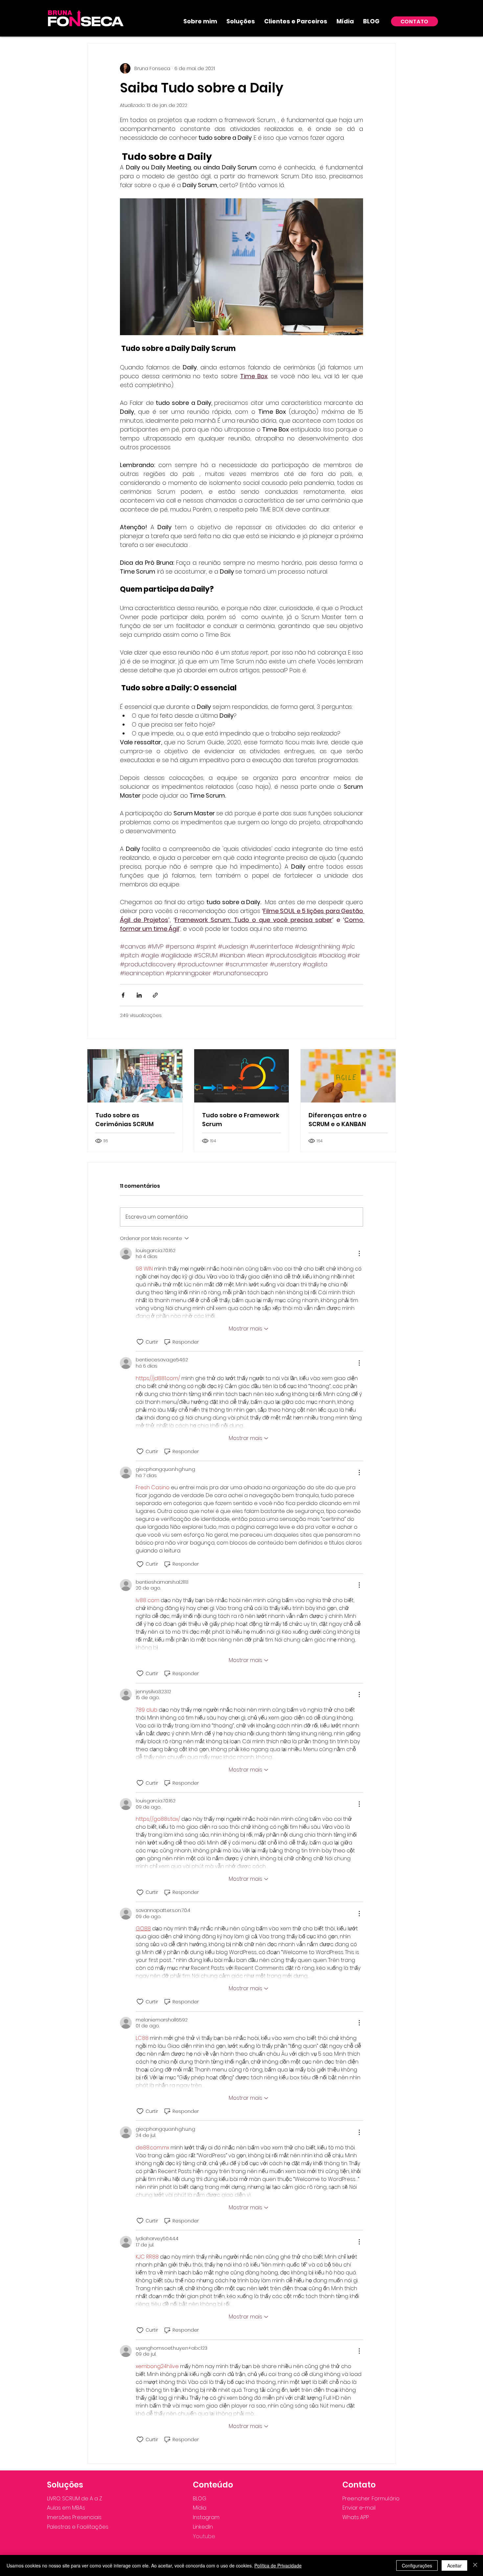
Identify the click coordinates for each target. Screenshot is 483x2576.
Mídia (200, 2508)
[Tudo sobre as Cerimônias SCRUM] (135, 1076)
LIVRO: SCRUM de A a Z (75, 2499)
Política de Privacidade (278, 2565)
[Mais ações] (359, 1253)
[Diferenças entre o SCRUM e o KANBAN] (348, 1076)
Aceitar (454, 2565)
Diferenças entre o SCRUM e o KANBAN (338, 1120)
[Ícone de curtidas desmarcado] (140, 1342)
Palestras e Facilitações (78, 2527)
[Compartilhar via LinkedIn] (139, 995)
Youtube (204, 2536)
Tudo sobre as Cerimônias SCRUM (125, 1120)
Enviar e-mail (359, 2508)
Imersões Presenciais (74, 2517)
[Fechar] (475, 2565)
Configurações (417, 2565)
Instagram (206, 2517)
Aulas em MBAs (66, 2508)
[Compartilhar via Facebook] (123, 995)
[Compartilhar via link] (155, 995)
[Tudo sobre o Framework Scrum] (242, 1076)
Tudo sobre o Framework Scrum (241, 1120)
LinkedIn (203, 2527)
